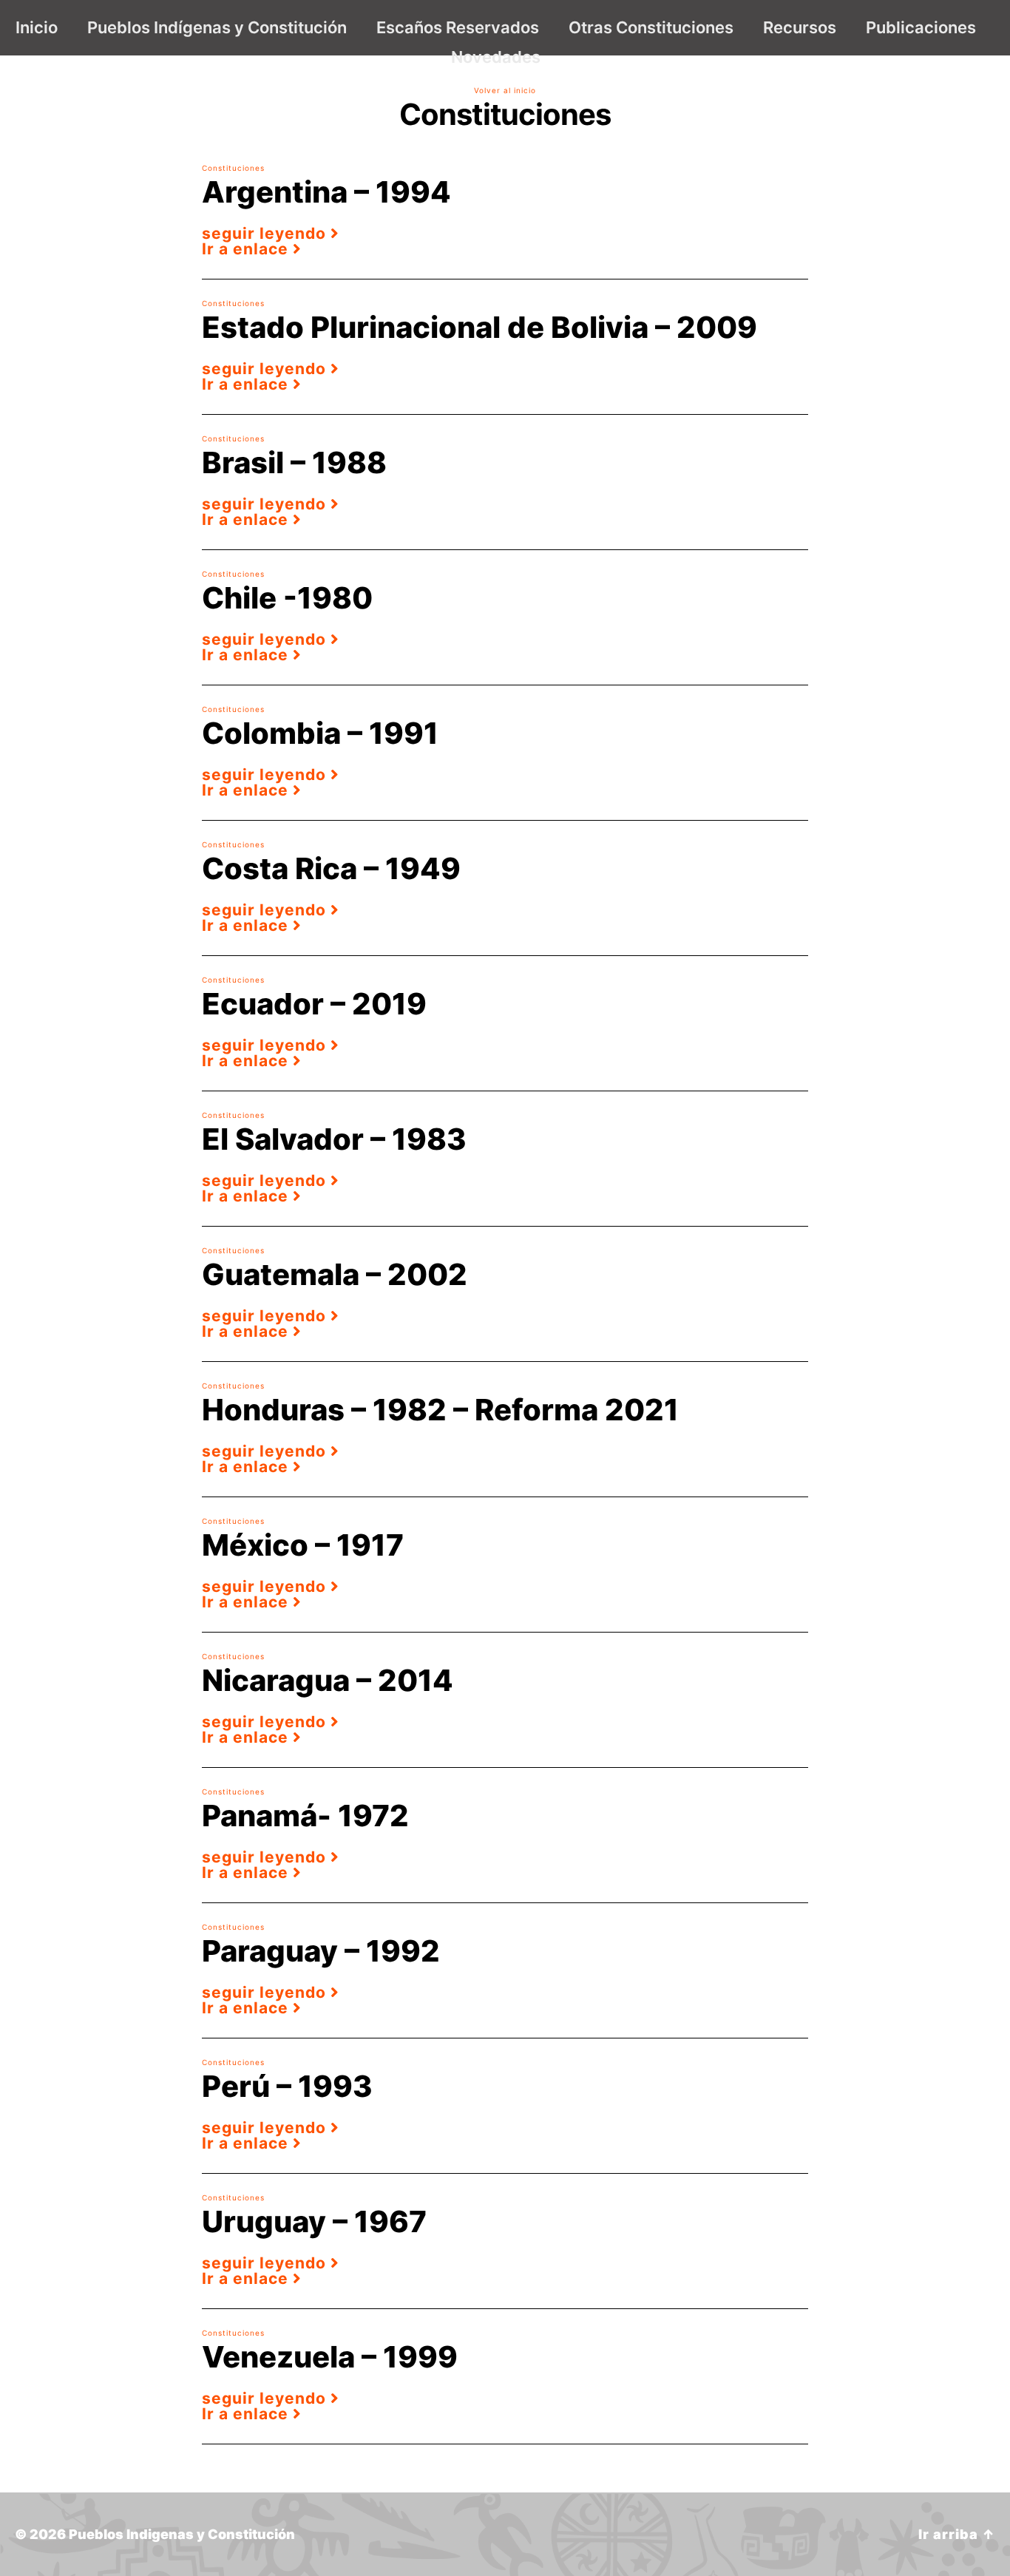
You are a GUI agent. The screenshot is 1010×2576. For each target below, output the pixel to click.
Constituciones (233, 168)
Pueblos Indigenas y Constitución (182, 2534)
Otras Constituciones (651, 27)
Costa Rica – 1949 (331, 868)
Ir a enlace (247, 249)
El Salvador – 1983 (334, 1139)
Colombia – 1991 (320, 733)
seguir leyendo (266, 233)
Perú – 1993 (287, 2086)
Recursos (800, 27)
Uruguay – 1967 (314, 2221)
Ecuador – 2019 (314, 1004)
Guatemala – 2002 (335, 1274)
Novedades (496, 57)
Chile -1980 (287, 598)
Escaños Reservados (458, 27)
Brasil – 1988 (294, 462)
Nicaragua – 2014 (328, 1680)
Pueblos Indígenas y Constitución (217, 27)
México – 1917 (303, 1545)
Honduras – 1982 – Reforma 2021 (440, 1410)
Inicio (37, 27)
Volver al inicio (505, 90)
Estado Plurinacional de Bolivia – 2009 (479, 327)
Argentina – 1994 (326, 192)
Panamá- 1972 (305, 1816)
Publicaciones (921, 27)
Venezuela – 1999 (330, 2357)
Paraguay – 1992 (321, 1951)
